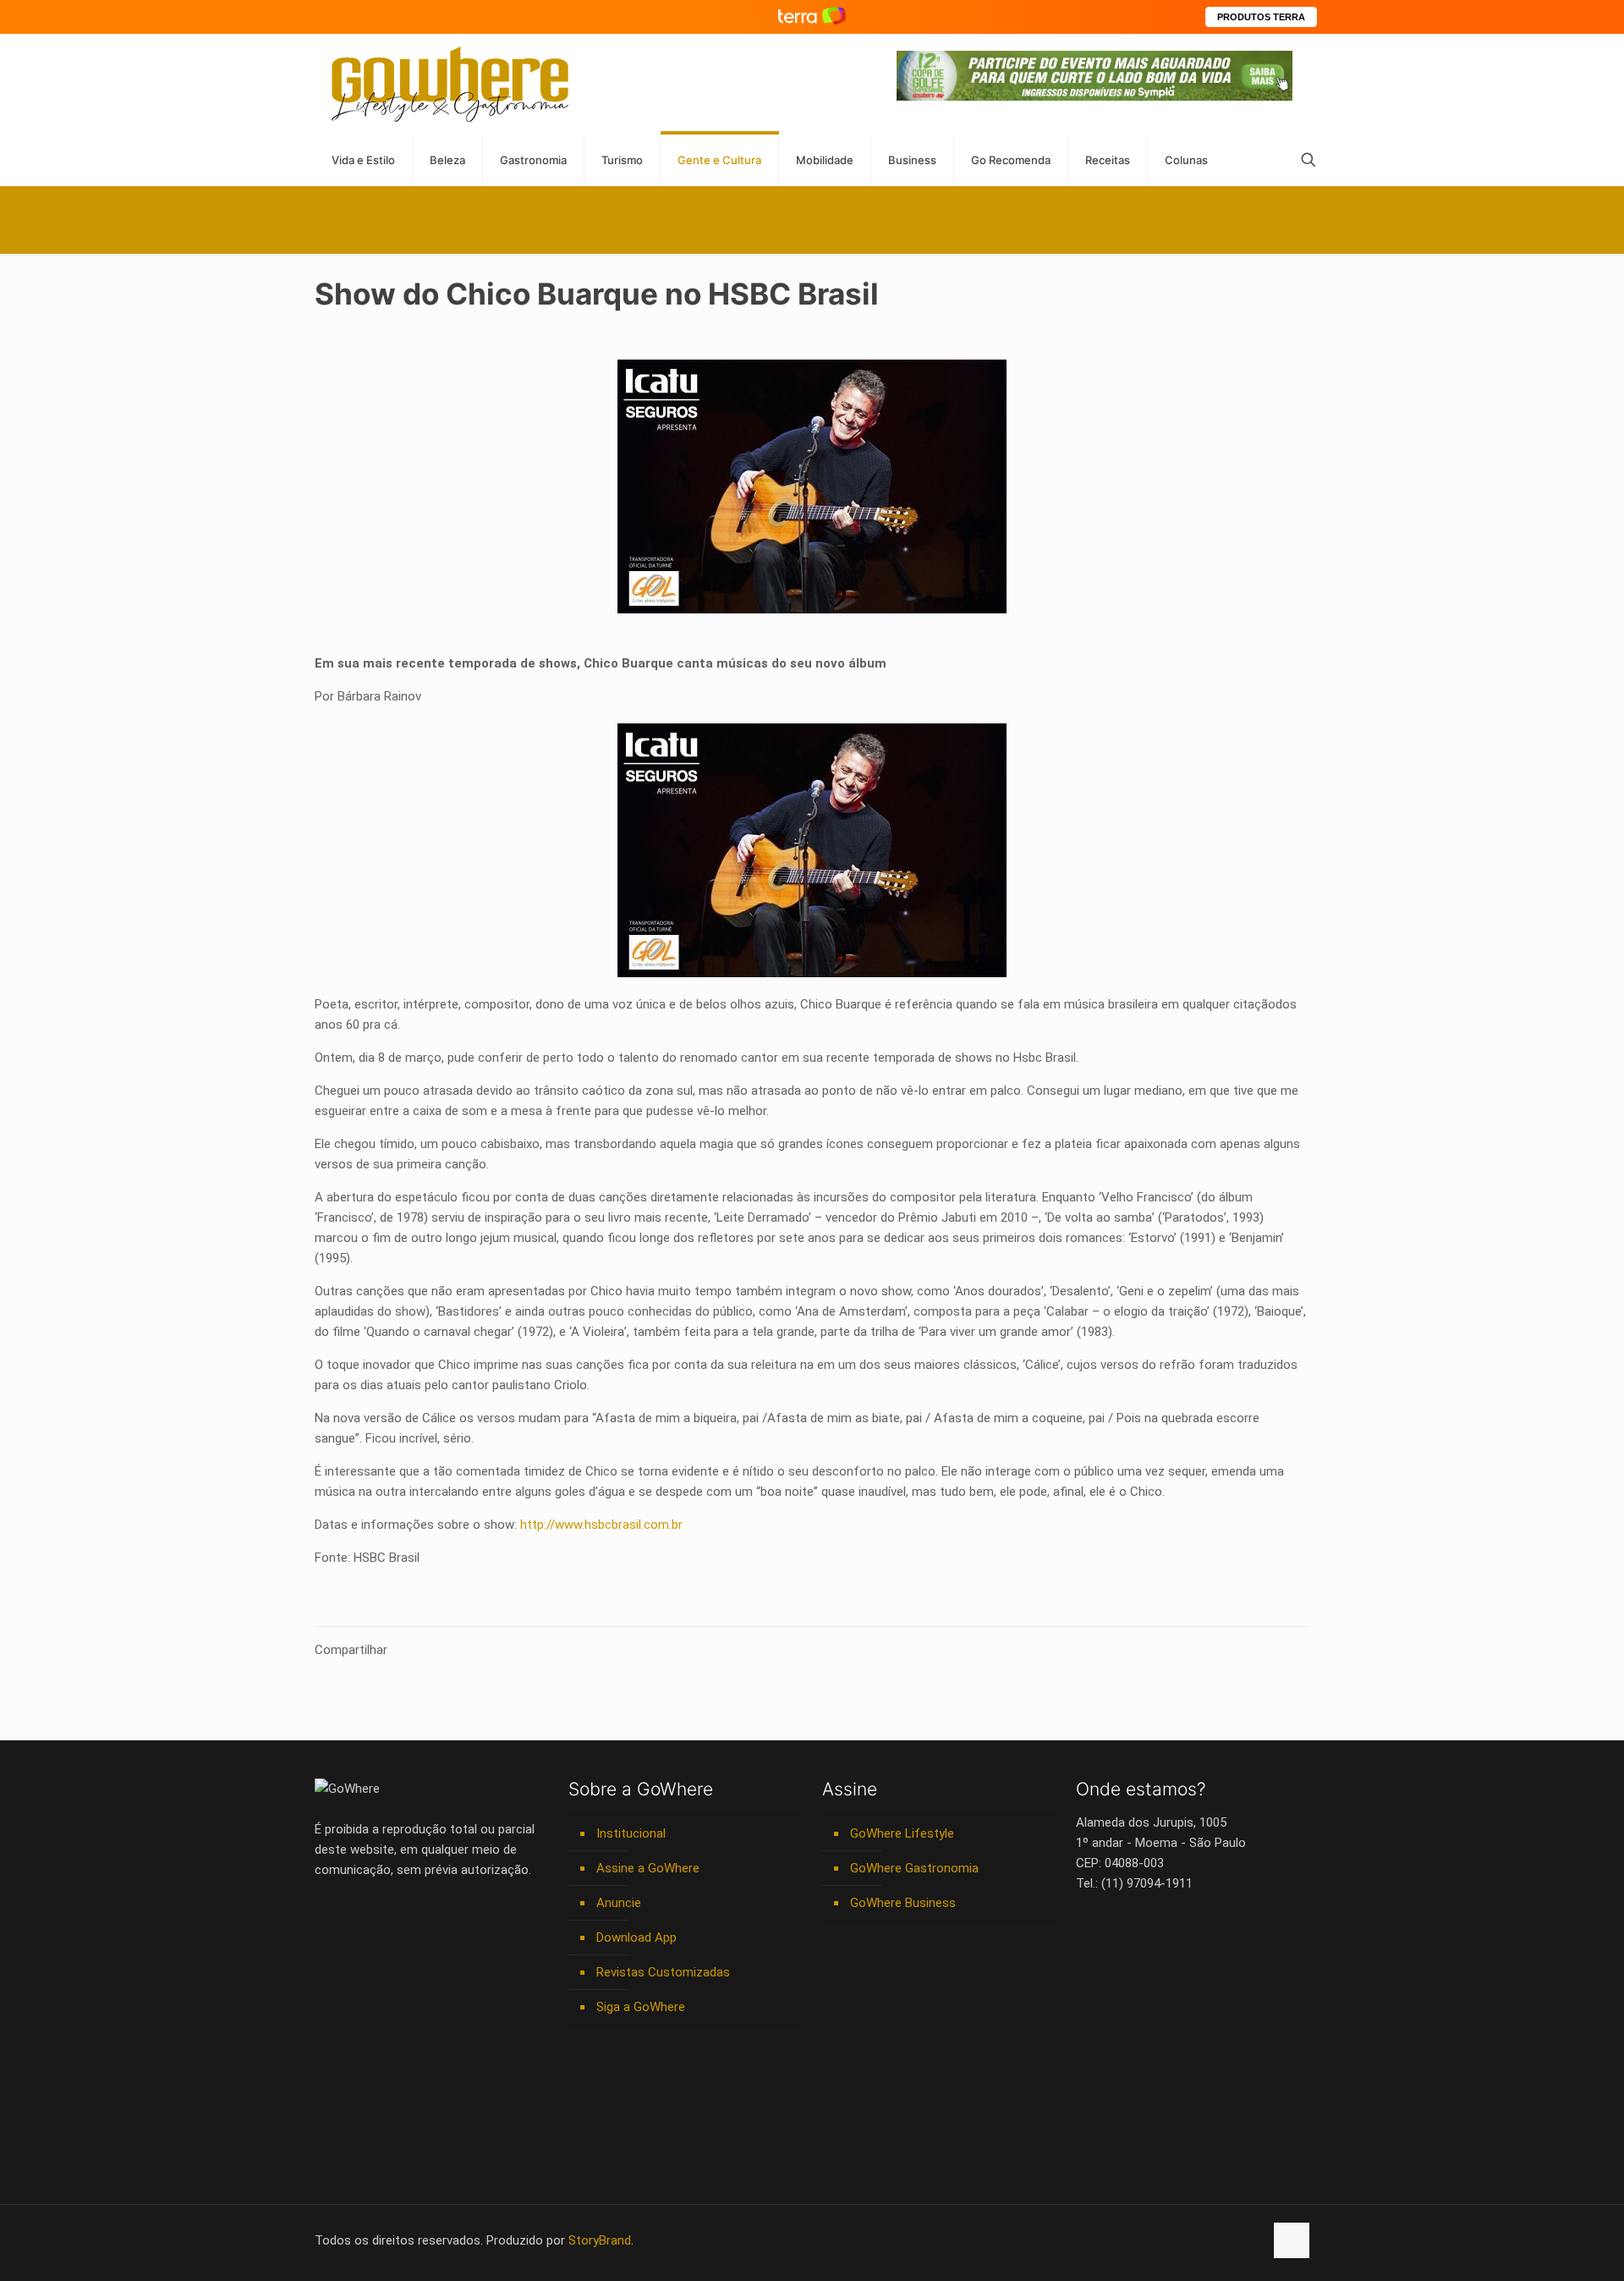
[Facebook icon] (1144, 2240)
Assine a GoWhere (648, 1868)
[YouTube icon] (1162, 2240)
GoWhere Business (903, 1903)
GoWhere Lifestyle (902, 1833)
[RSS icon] (1233, 2240)
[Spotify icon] (1215, 2240)
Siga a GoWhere (641, 2007)
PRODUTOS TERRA (1261, 17)
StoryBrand (600, 2240)
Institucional (631, 1833)
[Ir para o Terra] (812, 16)
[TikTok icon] (1251, 2240)
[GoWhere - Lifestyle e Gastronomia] (450, 84)
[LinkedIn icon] (1180, 2240)
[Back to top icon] (1292, 2240)
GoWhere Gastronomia (914, 1868)
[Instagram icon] (1197, 2240)
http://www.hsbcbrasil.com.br (601, 1525)
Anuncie (619, 1903)
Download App (636, 1937)
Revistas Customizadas (663, 1972)
